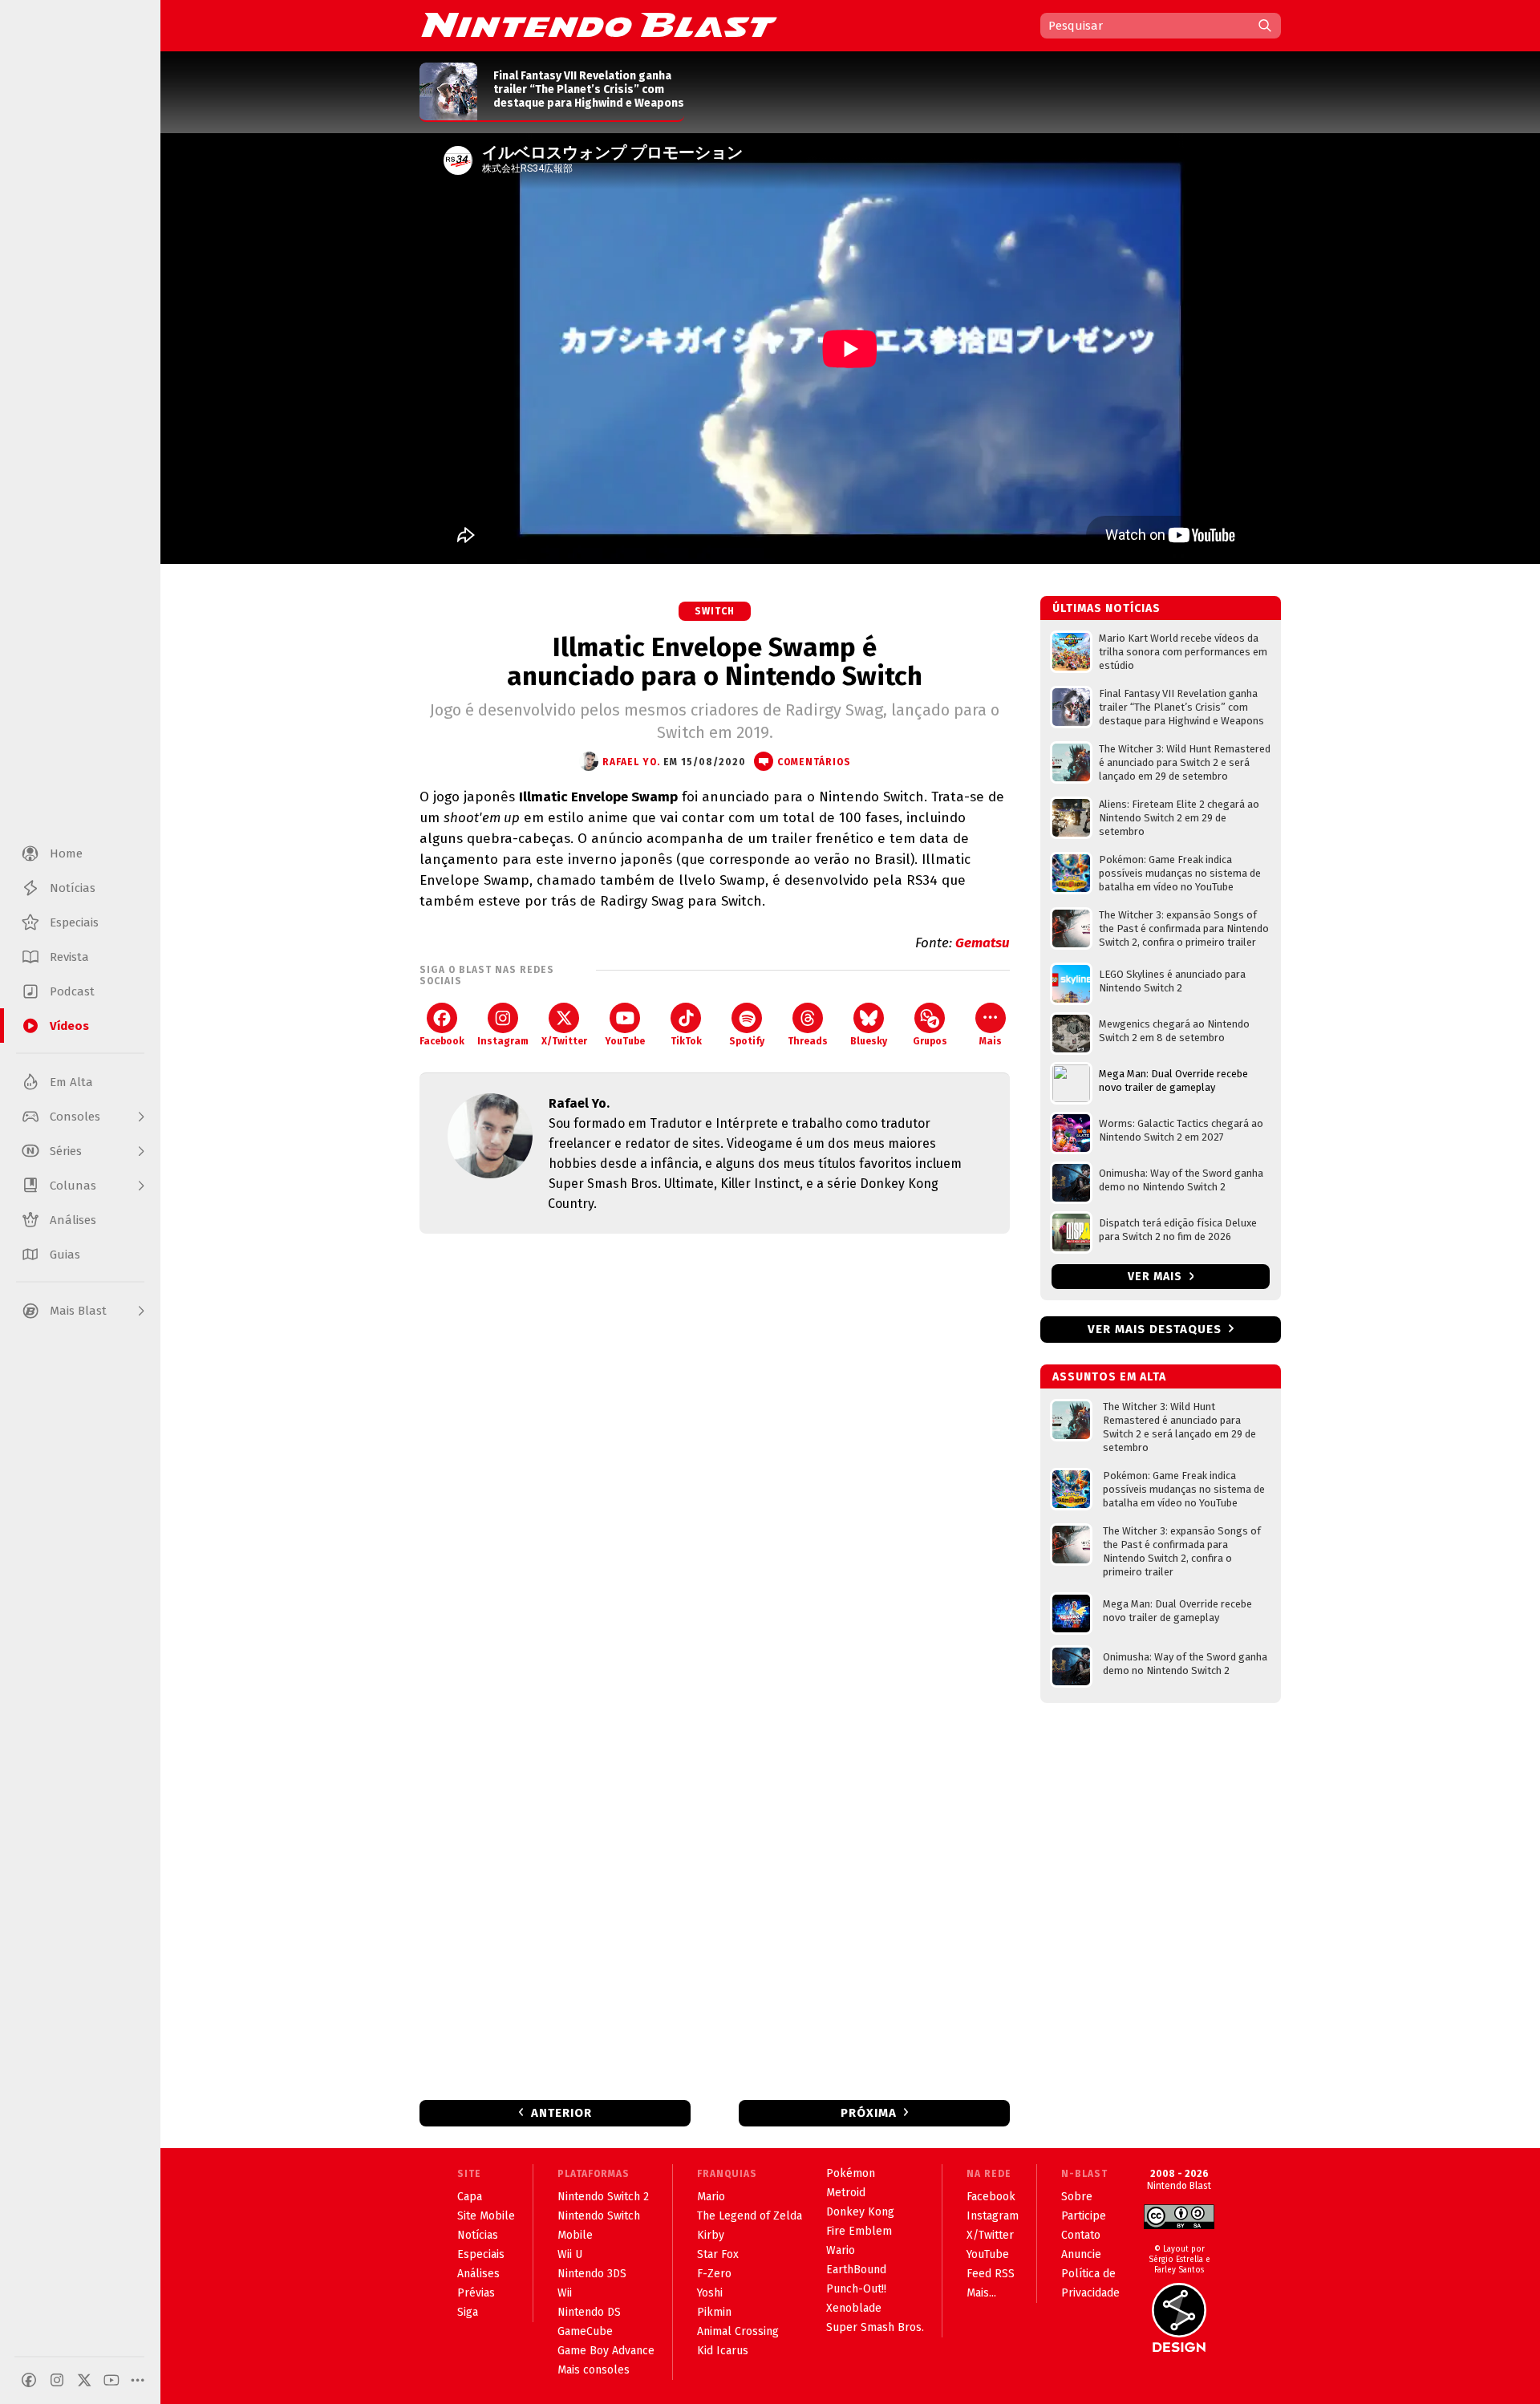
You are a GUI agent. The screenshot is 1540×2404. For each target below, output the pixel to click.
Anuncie (1081, 2254)
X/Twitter (564, 1041)
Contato (1081, 2235)
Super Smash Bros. (875, 2327)
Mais (991, 1041)
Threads (808, 1041)
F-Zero (714, 2274)
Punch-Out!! (856, 2289)
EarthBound (856, 2270)
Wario (841, 2250)
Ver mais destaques (1155, 1329)
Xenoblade (854, 2308)
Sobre (1077, 2197)
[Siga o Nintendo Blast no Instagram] (57, 2380)
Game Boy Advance (606, 2351)
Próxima (869, 2113)
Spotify (747, 1041)
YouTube (625, 1041)
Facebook (442, 1041)
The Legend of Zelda (750, 2216)
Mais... (981, 2293)
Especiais (481, 2254)
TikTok (686, 1041)
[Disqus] (715, 1458)
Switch (715, 611)
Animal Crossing (738, 2331)
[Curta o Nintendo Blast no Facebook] (29, 2380)
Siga (468, 2312)
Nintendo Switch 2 (603, 2197)
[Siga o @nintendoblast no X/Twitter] (84, 2380)
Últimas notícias (1106, 608)
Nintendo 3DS (592, 2274)
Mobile (575, 2235)
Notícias (478, 2235)
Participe (1084, 2216)
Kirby (711, 2235)
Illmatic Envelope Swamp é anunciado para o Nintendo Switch (715, 662)
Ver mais (1157, 1277)
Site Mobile (486, 2216)
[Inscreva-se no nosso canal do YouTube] (111, 2380)
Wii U (570, 2254)
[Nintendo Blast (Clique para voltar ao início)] (599, 25)
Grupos (930, 1041)
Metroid (846, 2193)
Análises (478, 2274)
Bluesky (869, 1041)
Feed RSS (991, 2274)
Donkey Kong (860, 2212)
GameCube (585, 2331)
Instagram (503, 1041)
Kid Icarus (723, 2351)
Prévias (476, 2293)
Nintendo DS (589, 2312)
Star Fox (718, 2254)
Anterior (561, 2113)
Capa (470, 2197)
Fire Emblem (859, 2231)
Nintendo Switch (599, 2216)
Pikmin (714, 2312)
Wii (565, 2293)
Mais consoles (594, 2370)
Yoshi (710, 2293)
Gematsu (983, 943)
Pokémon (851, 2173)
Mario (711, 2197)
